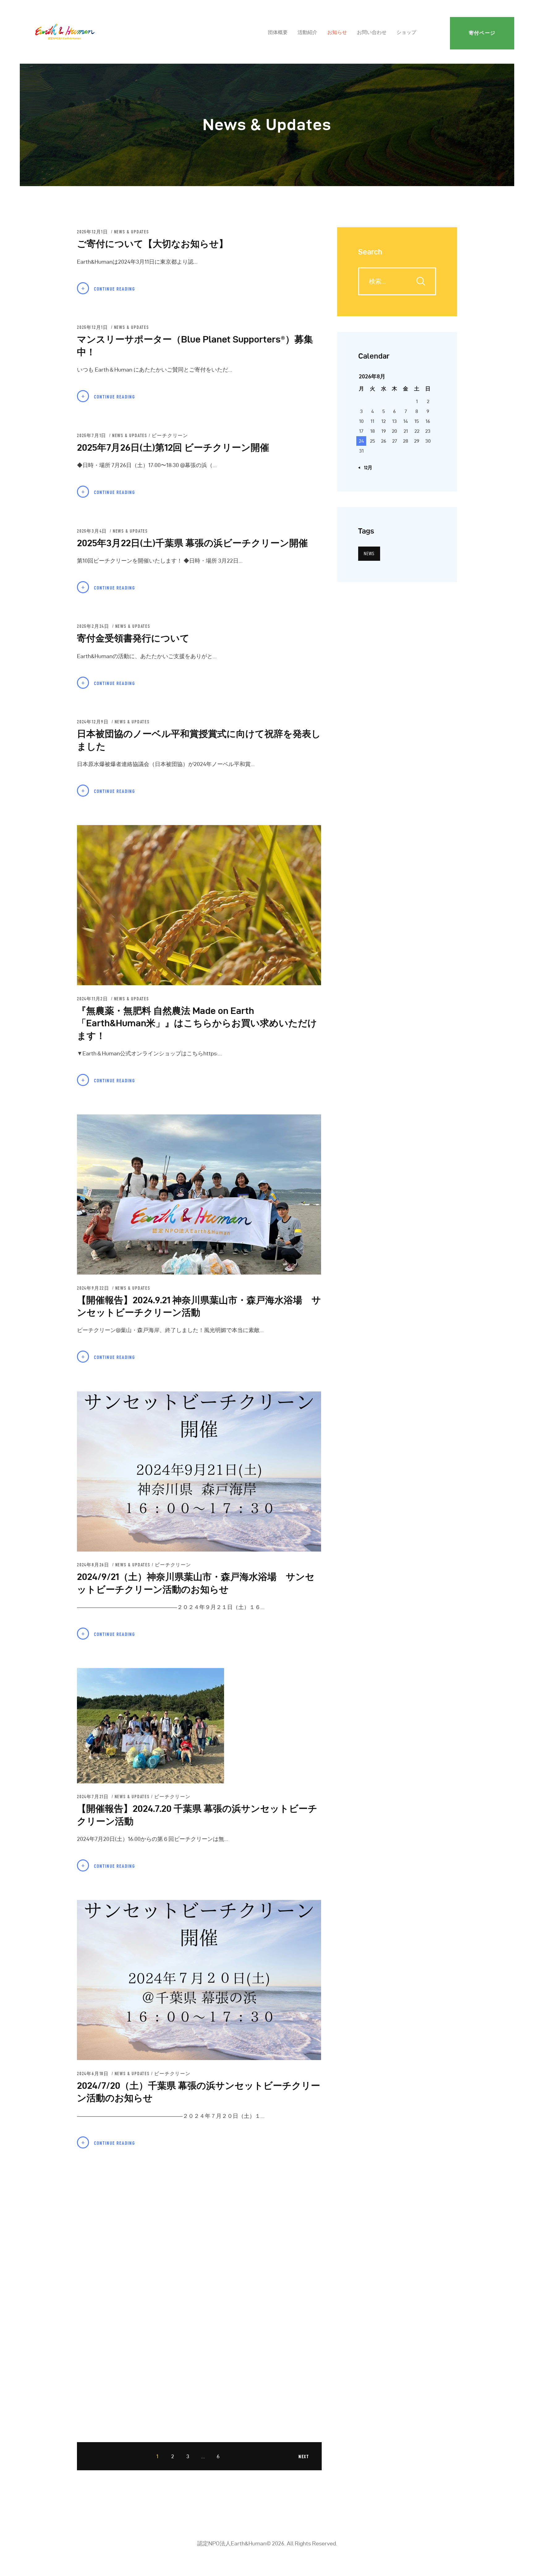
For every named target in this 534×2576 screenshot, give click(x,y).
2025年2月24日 (94, 626)
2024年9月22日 (94, 1288)
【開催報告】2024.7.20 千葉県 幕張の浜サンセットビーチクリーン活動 (197, 1815)
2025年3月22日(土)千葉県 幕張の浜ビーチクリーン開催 (192, 543)
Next (304, 2457)
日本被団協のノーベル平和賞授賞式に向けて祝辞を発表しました (199, 740)
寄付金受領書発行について (133, 638)
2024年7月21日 (94, 1797)
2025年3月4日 (93, 531)
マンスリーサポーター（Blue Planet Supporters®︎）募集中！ (195, 346)
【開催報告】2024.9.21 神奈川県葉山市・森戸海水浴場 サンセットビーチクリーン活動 (199, 1306)
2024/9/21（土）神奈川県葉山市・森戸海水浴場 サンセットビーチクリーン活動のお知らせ (196, 1583)
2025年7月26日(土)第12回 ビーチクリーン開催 (173, 447)
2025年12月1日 (93, 232)
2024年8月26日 (94, 1565)
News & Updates (131, 232)
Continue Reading (114, 289)
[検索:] (397, 281)
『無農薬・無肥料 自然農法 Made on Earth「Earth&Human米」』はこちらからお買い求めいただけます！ (197, 1023)
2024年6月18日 (94, 2074)
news (369, 554)
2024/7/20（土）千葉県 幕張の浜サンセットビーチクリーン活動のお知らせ (199, 2092)
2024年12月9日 (94, 722)
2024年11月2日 (93, 999)
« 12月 (367, 468)
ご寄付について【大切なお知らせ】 (153, 244)
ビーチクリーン (170, 436)
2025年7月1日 (92, 436)
